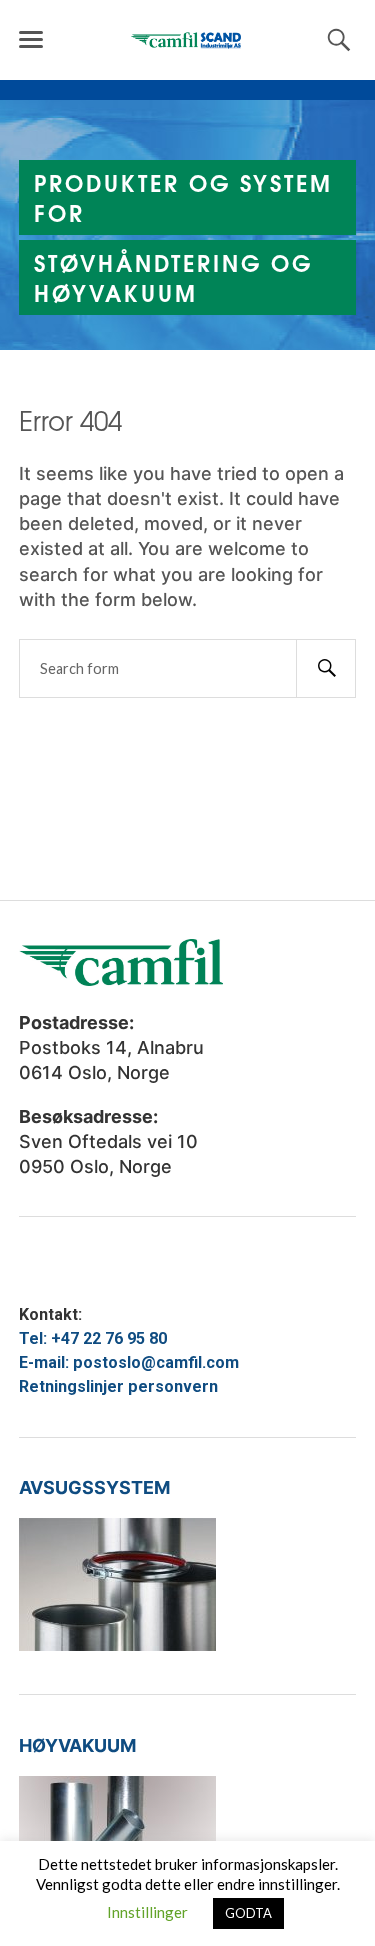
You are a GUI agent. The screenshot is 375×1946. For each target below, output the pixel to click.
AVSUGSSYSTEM (94, 1487)
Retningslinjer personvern (118, 1386)
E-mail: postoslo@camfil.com (129, 1362)
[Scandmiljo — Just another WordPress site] (187, 40)
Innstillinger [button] (147, 1912)
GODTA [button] (248, 1913)
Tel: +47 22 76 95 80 (93, 1338)
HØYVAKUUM (77, 1745)
